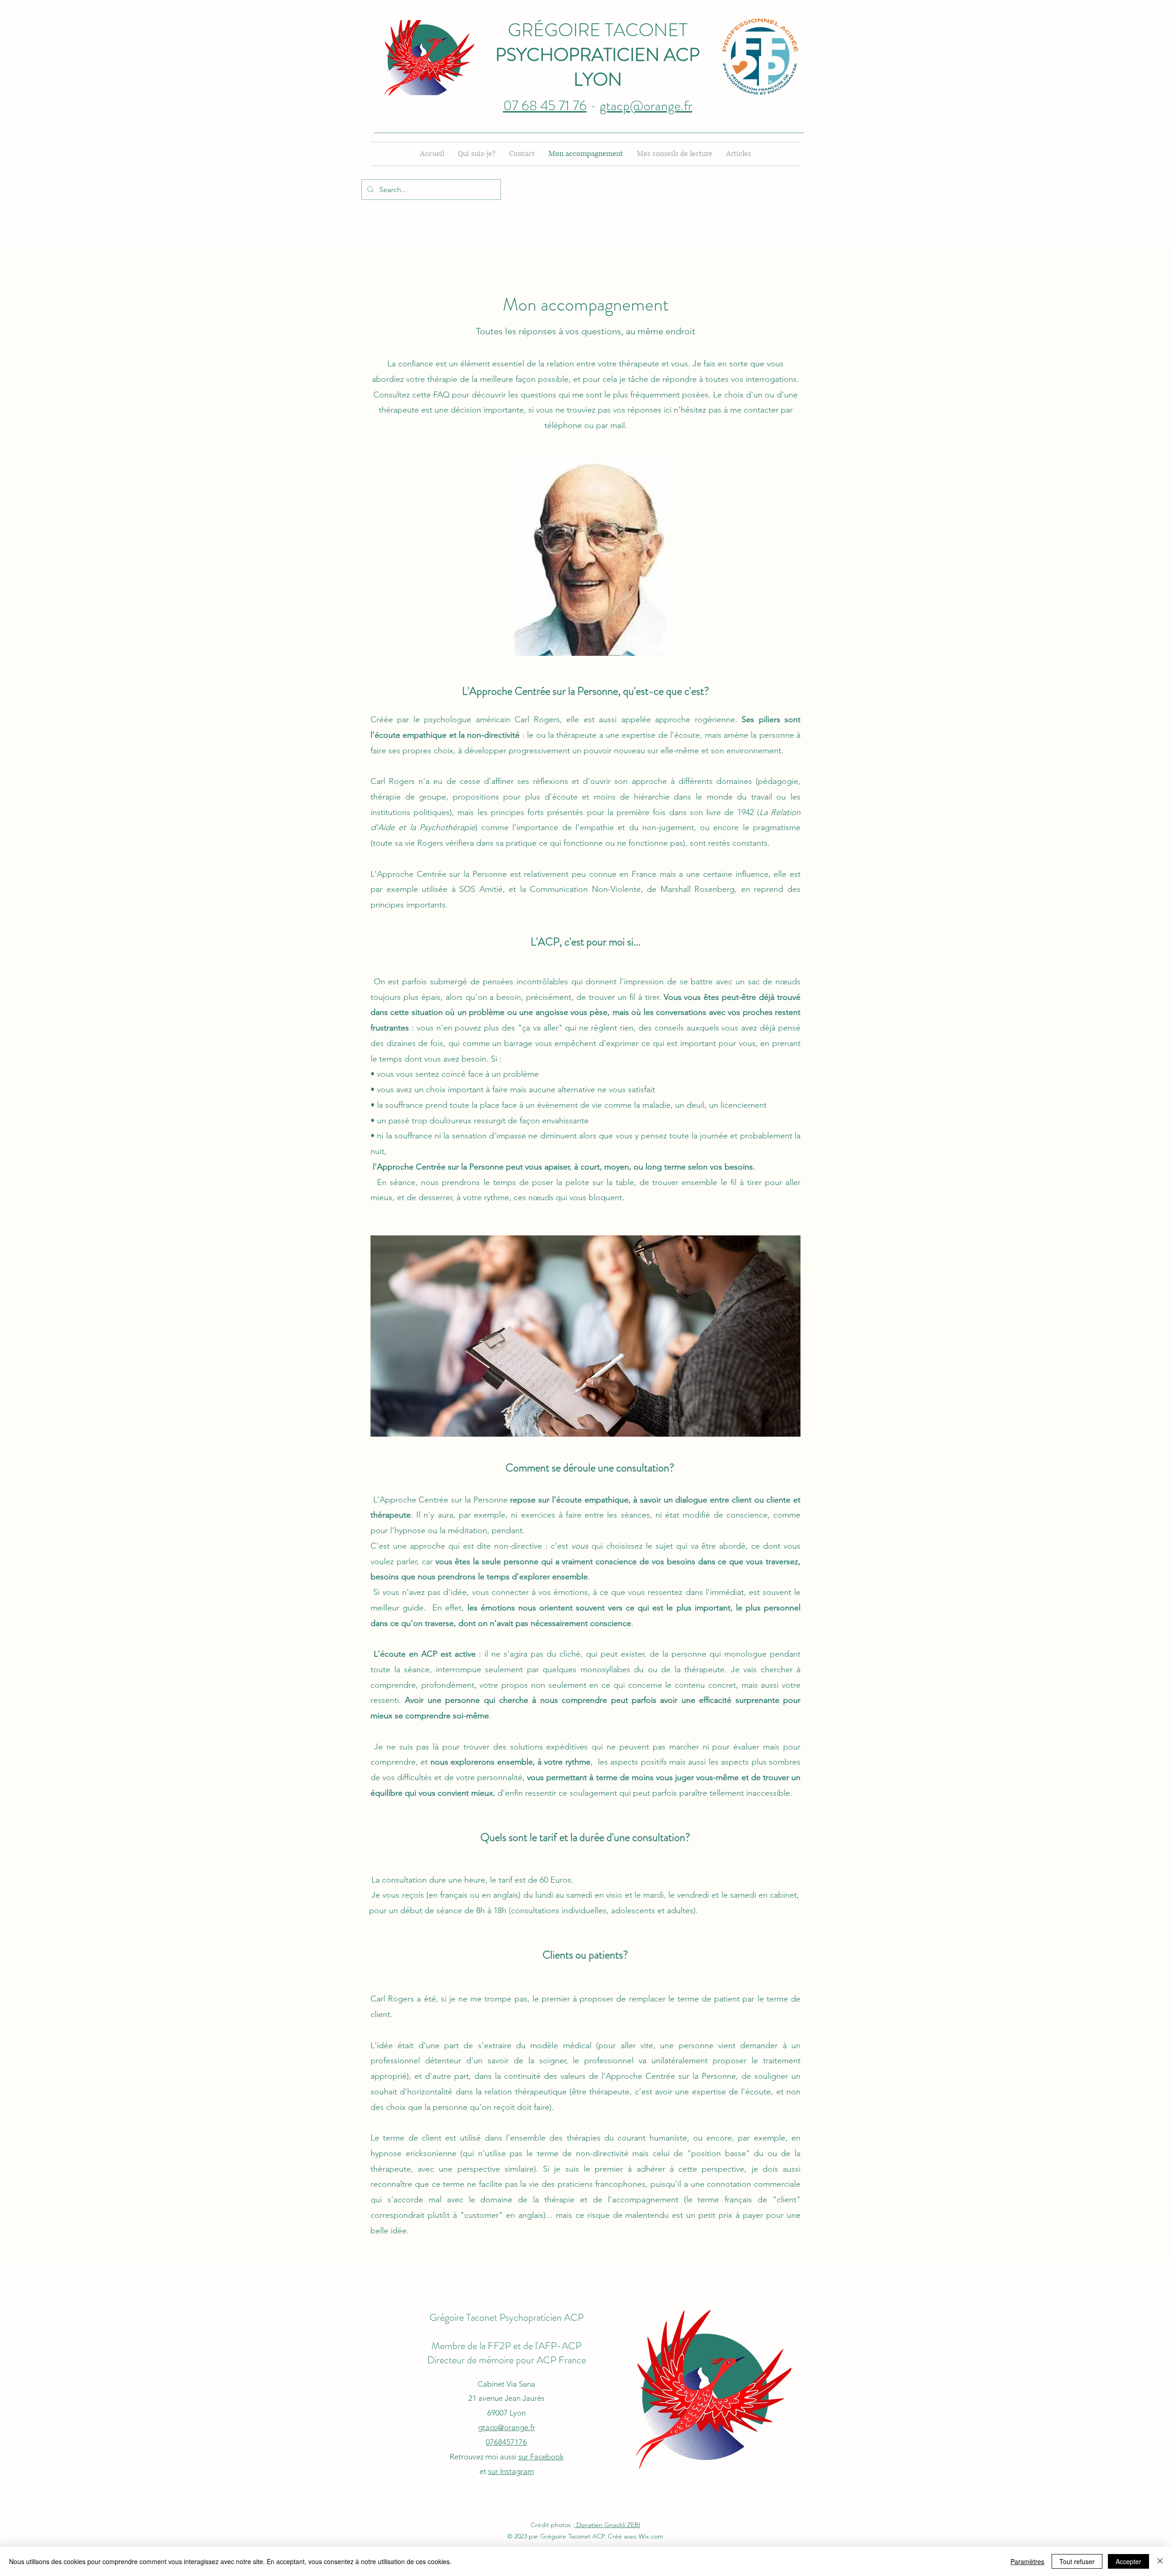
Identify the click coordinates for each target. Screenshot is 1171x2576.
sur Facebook (541, 2457)
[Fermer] (1160, 2561)
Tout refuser (1077, 2561)
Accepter (1128, 2561)
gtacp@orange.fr (646, 105)
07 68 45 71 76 (545, 105)
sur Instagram (511, 2471)
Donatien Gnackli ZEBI (607, 2525)
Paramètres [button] (1027, 2561)
